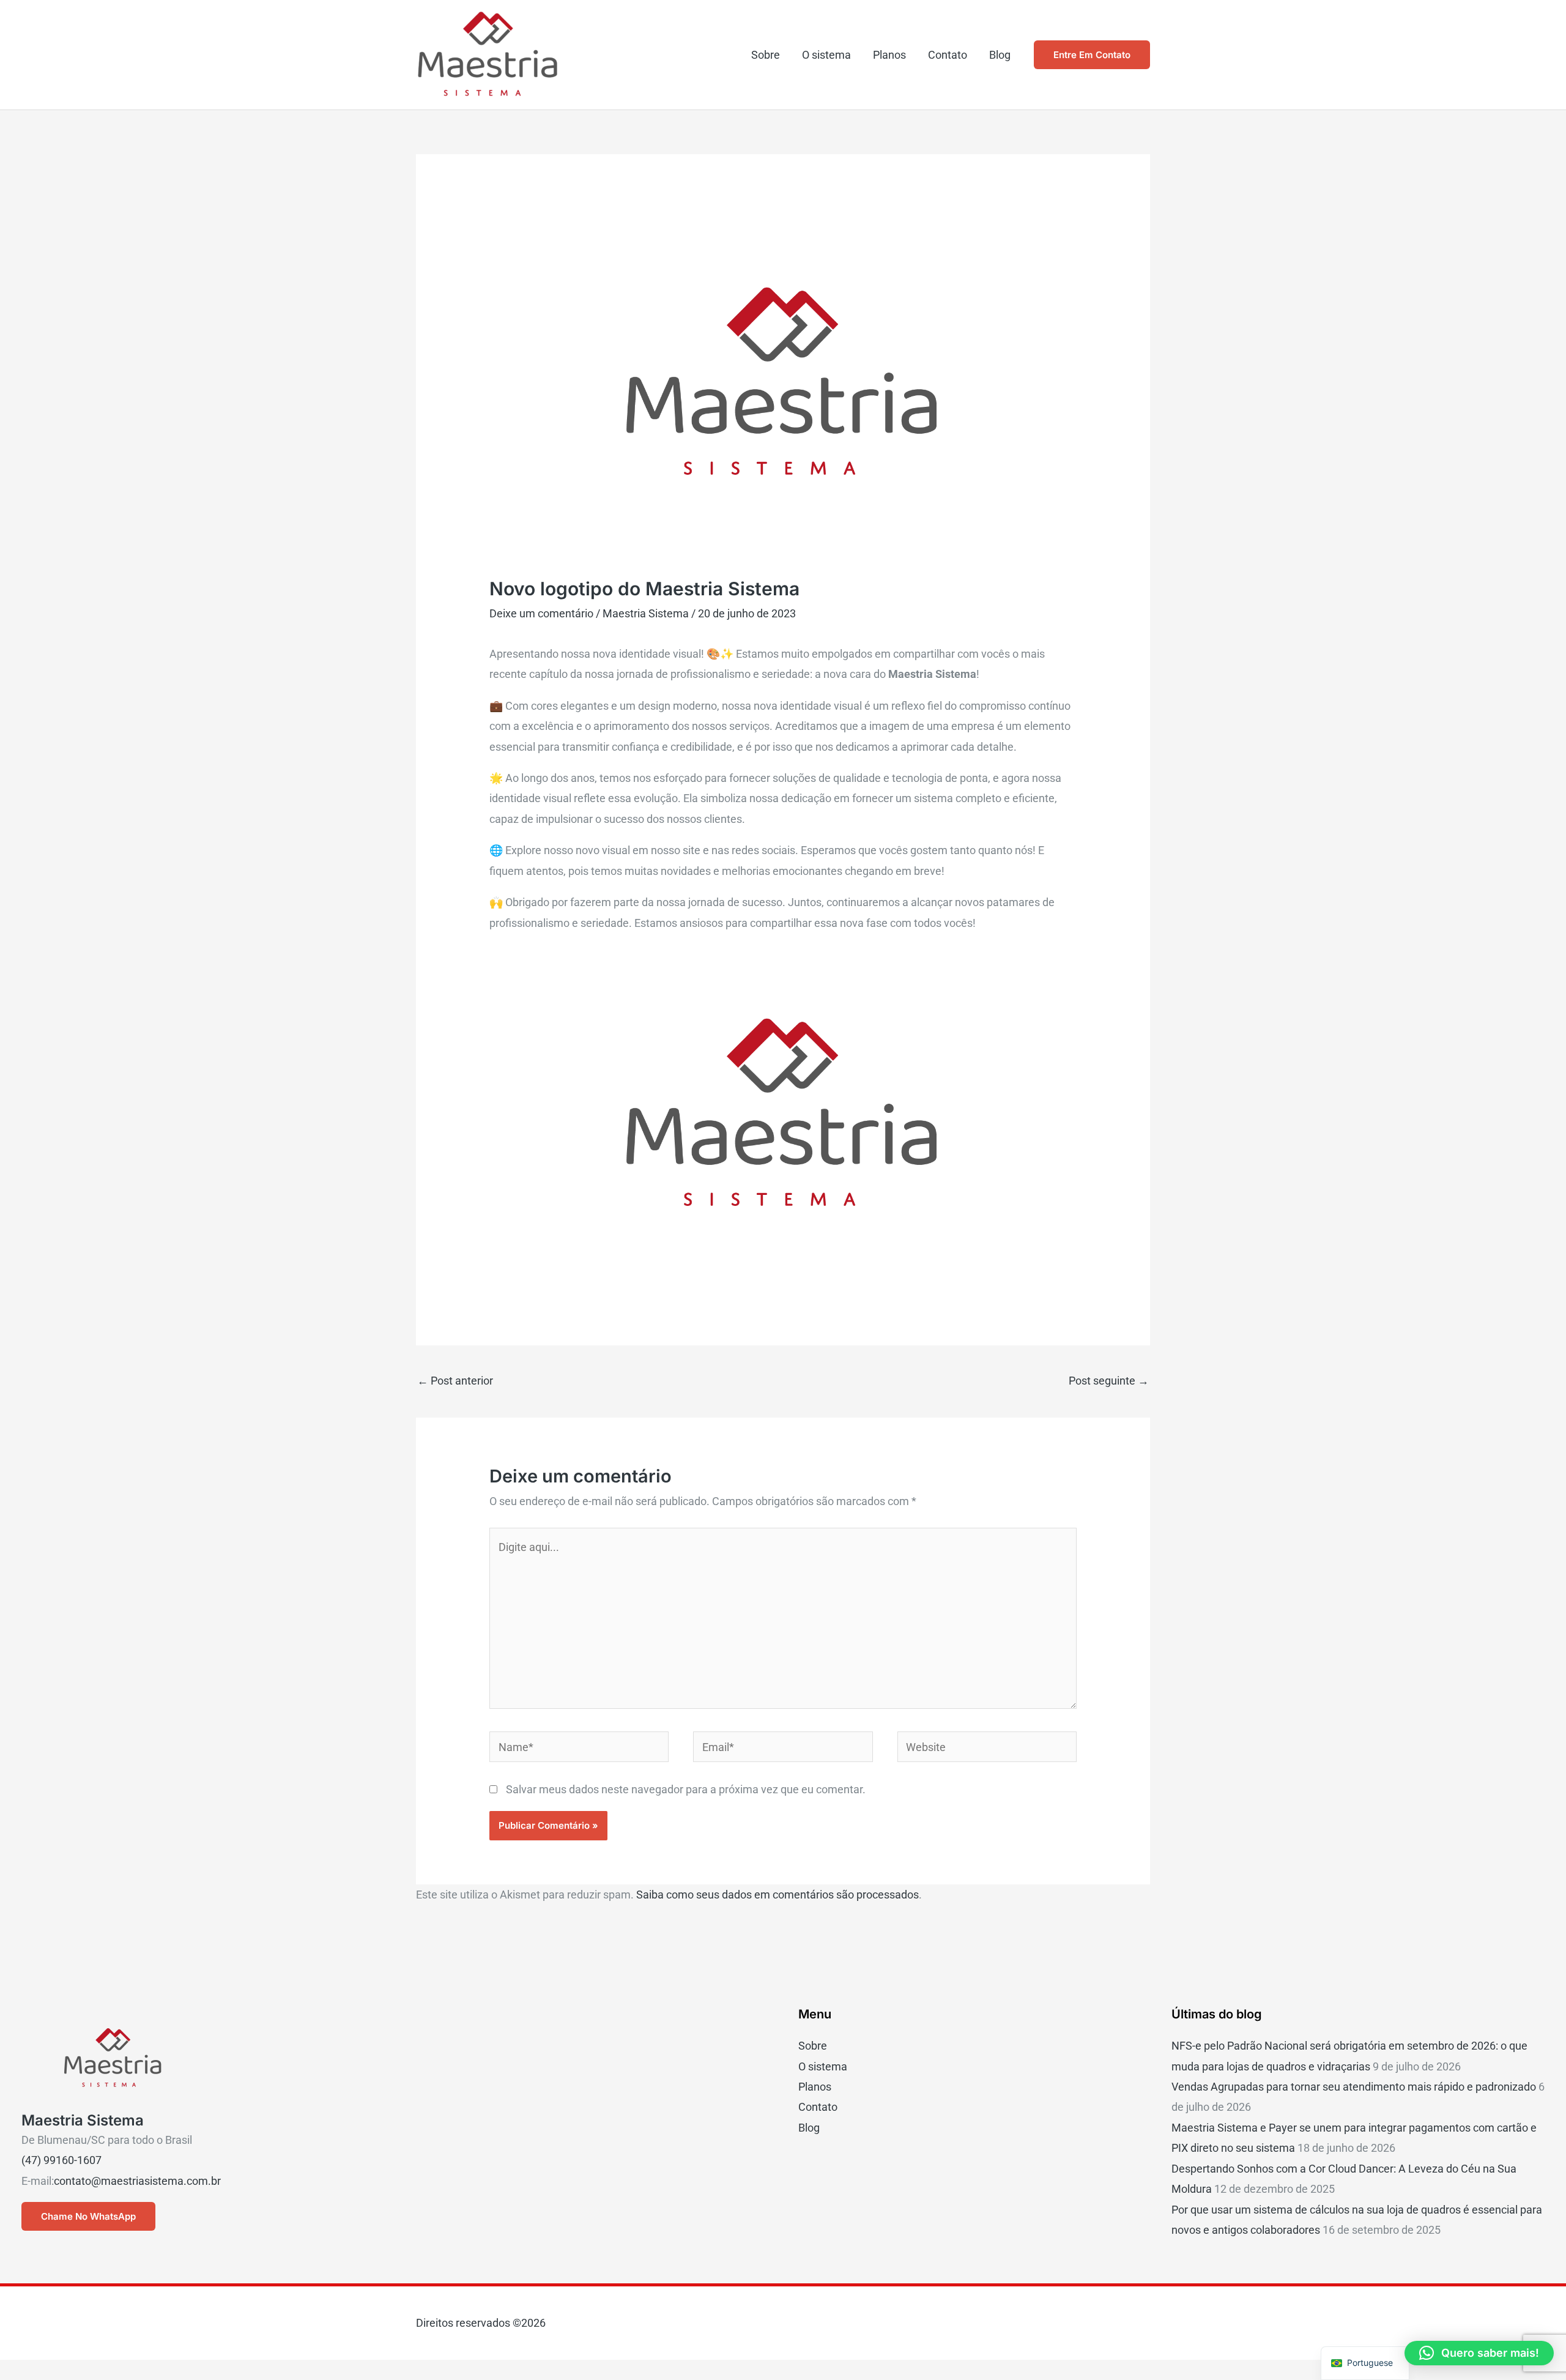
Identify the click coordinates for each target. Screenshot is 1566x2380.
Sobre (766, 55)
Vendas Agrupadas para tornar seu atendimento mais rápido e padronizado (1354, 2087)
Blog (1000, 55)
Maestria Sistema (646, 613)
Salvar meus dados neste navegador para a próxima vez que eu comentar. (686, 1789)
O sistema (826, 55)
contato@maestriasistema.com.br (137, 2181)
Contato (948, 55)
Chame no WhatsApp (88, 2216)
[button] (1092, 55)
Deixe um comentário (541, 613)
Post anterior (455, 1381)
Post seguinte (1109, 1381)
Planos (889, 55)
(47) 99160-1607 (61, 2160)
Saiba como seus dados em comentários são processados (777, 1895)
